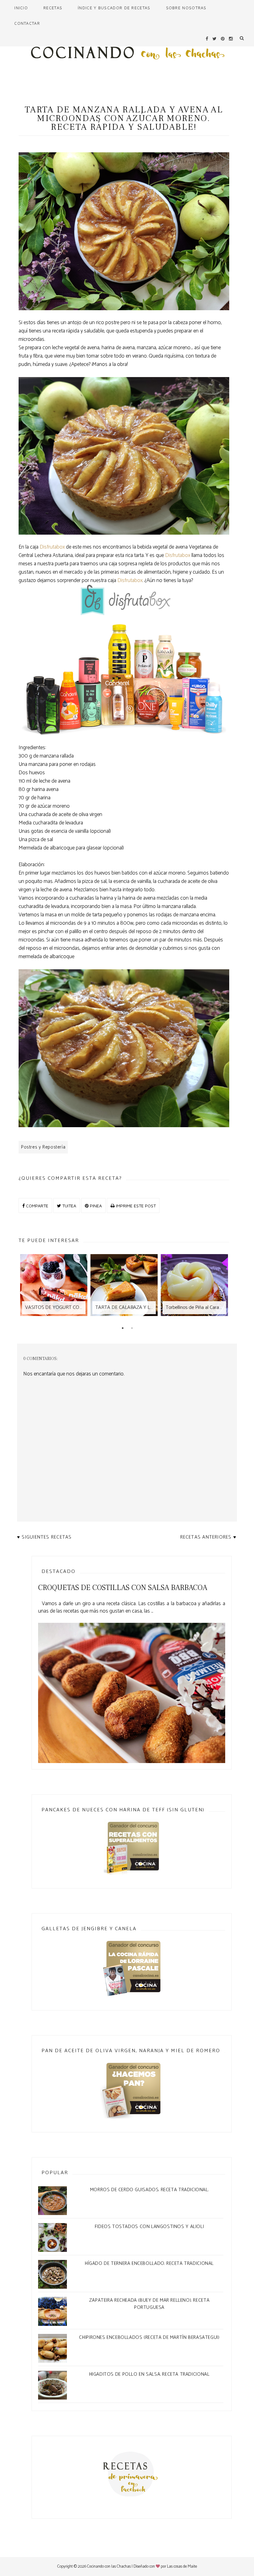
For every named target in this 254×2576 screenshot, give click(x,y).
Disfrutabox (52, 547)
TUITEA (69, 1206)
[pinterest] (223, 39)
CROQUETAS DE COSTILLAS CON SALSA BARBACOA (123, 1588)
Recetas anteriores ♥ (208, 1537)
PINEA (95, 1206)
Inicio (21, 8)
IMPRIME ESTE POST (135, 1206)
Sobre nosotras (186, 8)
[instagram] (231, 39)
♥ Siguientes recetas (44, 1537)
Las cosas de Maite (182, 2567)
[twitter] (215, 39)
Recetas (53, 8)
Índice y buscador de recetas (114, 8)
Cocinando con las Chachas (109, 2567)
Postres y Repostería (43, 1147)
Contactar (27, 23)
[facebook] (207, 39)
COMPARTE (37, 1206)
